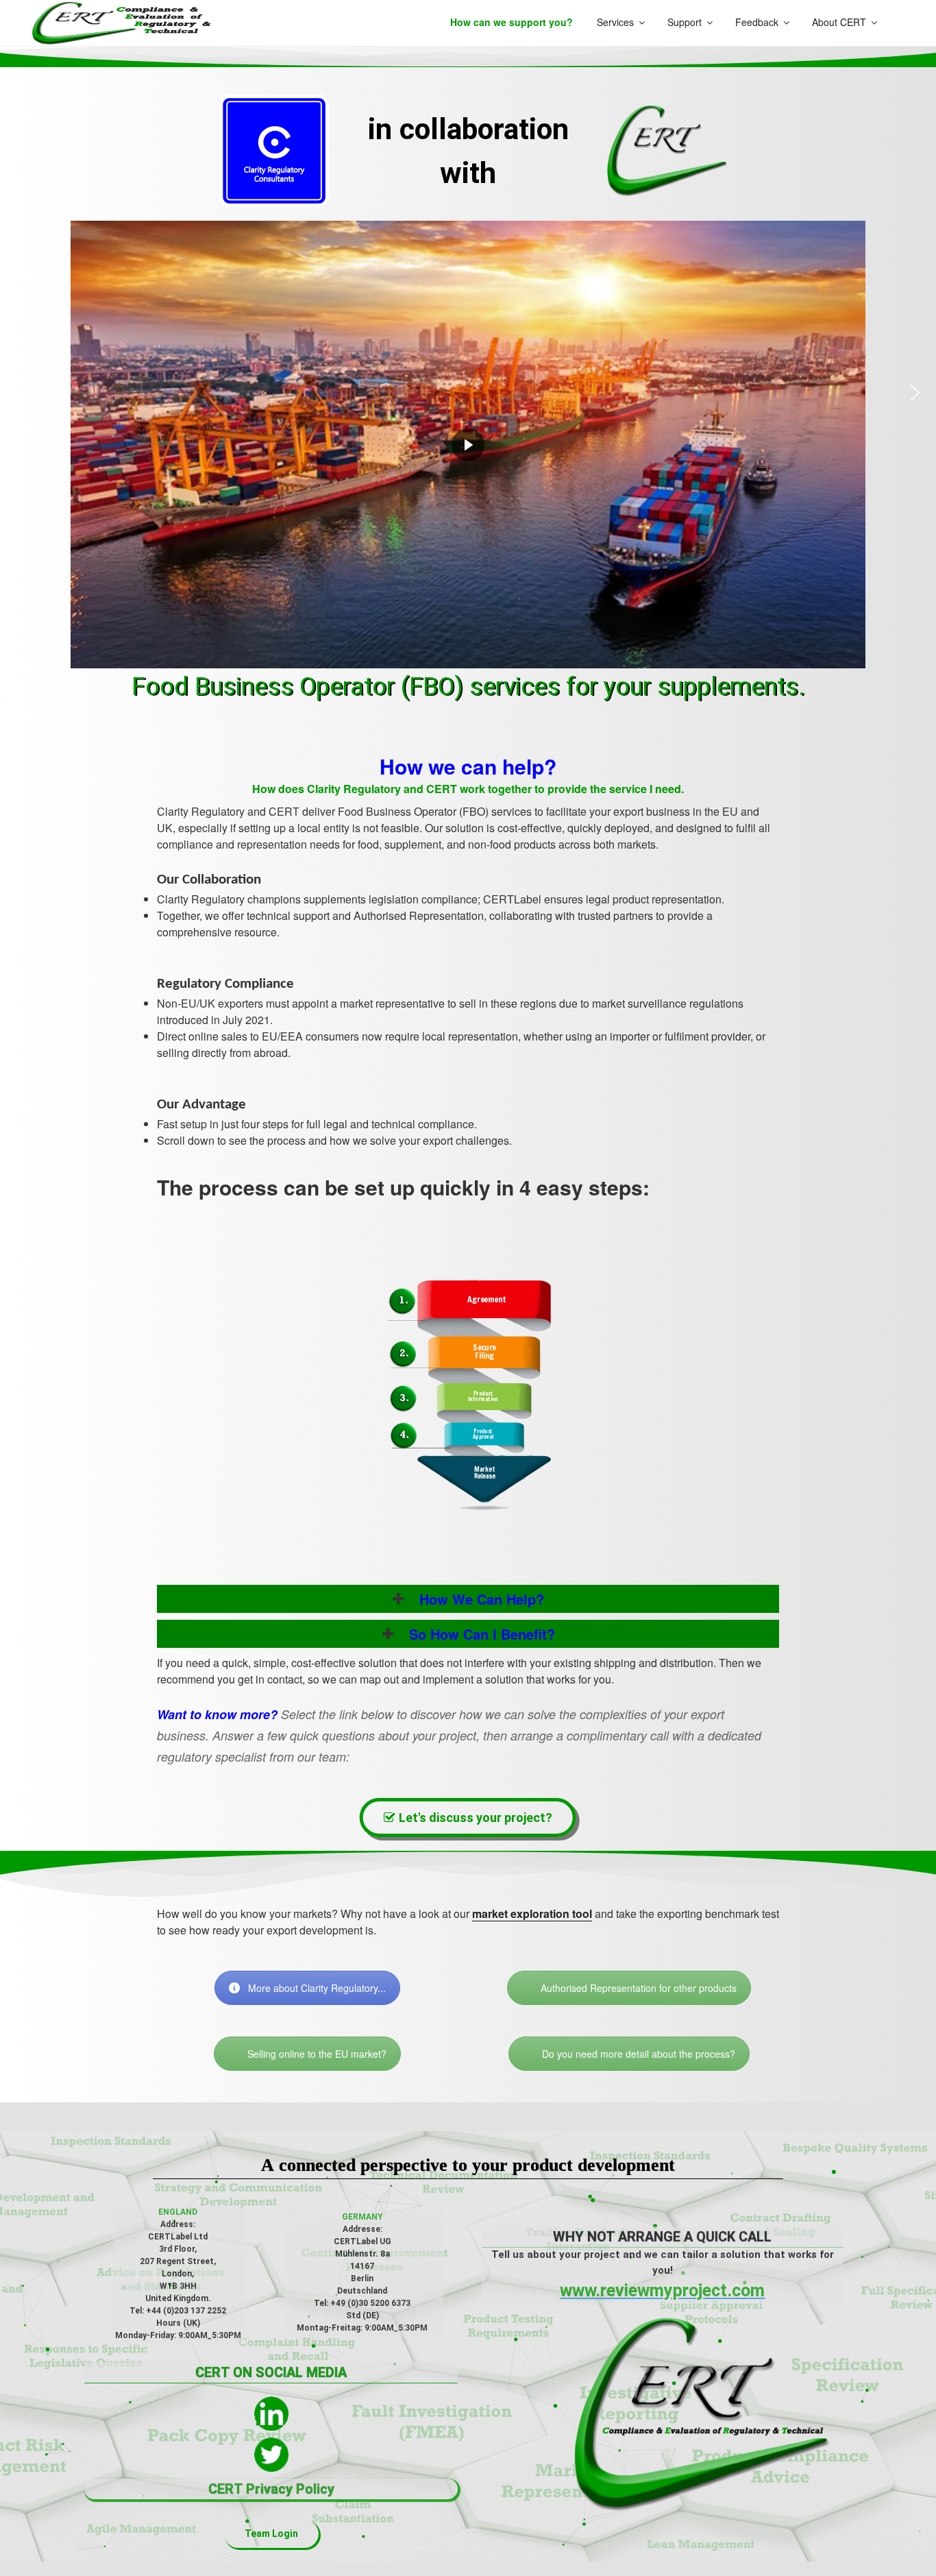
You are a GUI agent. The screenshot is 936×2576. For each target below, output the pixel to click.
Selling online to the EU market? (317, 2054)
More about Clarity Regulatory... (317, 1988)
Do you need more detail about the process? (639, 2054)
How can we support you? (512, 22)
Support (685, 22)
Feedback (757, 22)
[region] (468, 393)
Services (615, 22)
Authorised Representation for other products (639, 1988)
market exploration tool (532, 1913)
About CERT (839, 22)
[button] (21, 393)
